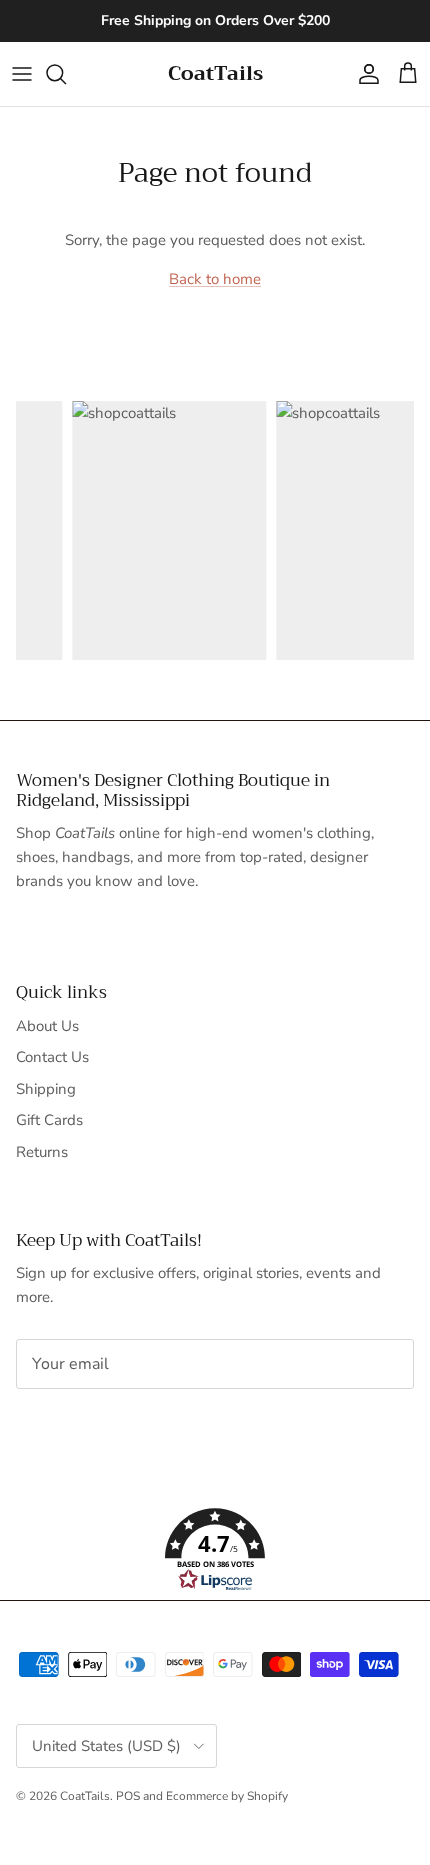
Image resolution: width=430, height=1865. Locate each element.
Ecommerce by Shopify (227, 1796)
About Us (47, 1026)
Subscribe (82, 1427)
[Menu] (22, 74)
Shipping (46, 1089)
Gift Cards (49, 1120)
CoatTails (85, 1796)
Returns (42, 1152)
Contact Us (52, 1057)
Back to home (215, 279)
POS (128, 1796)
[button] (215, 1550)
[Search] (66, 74)
